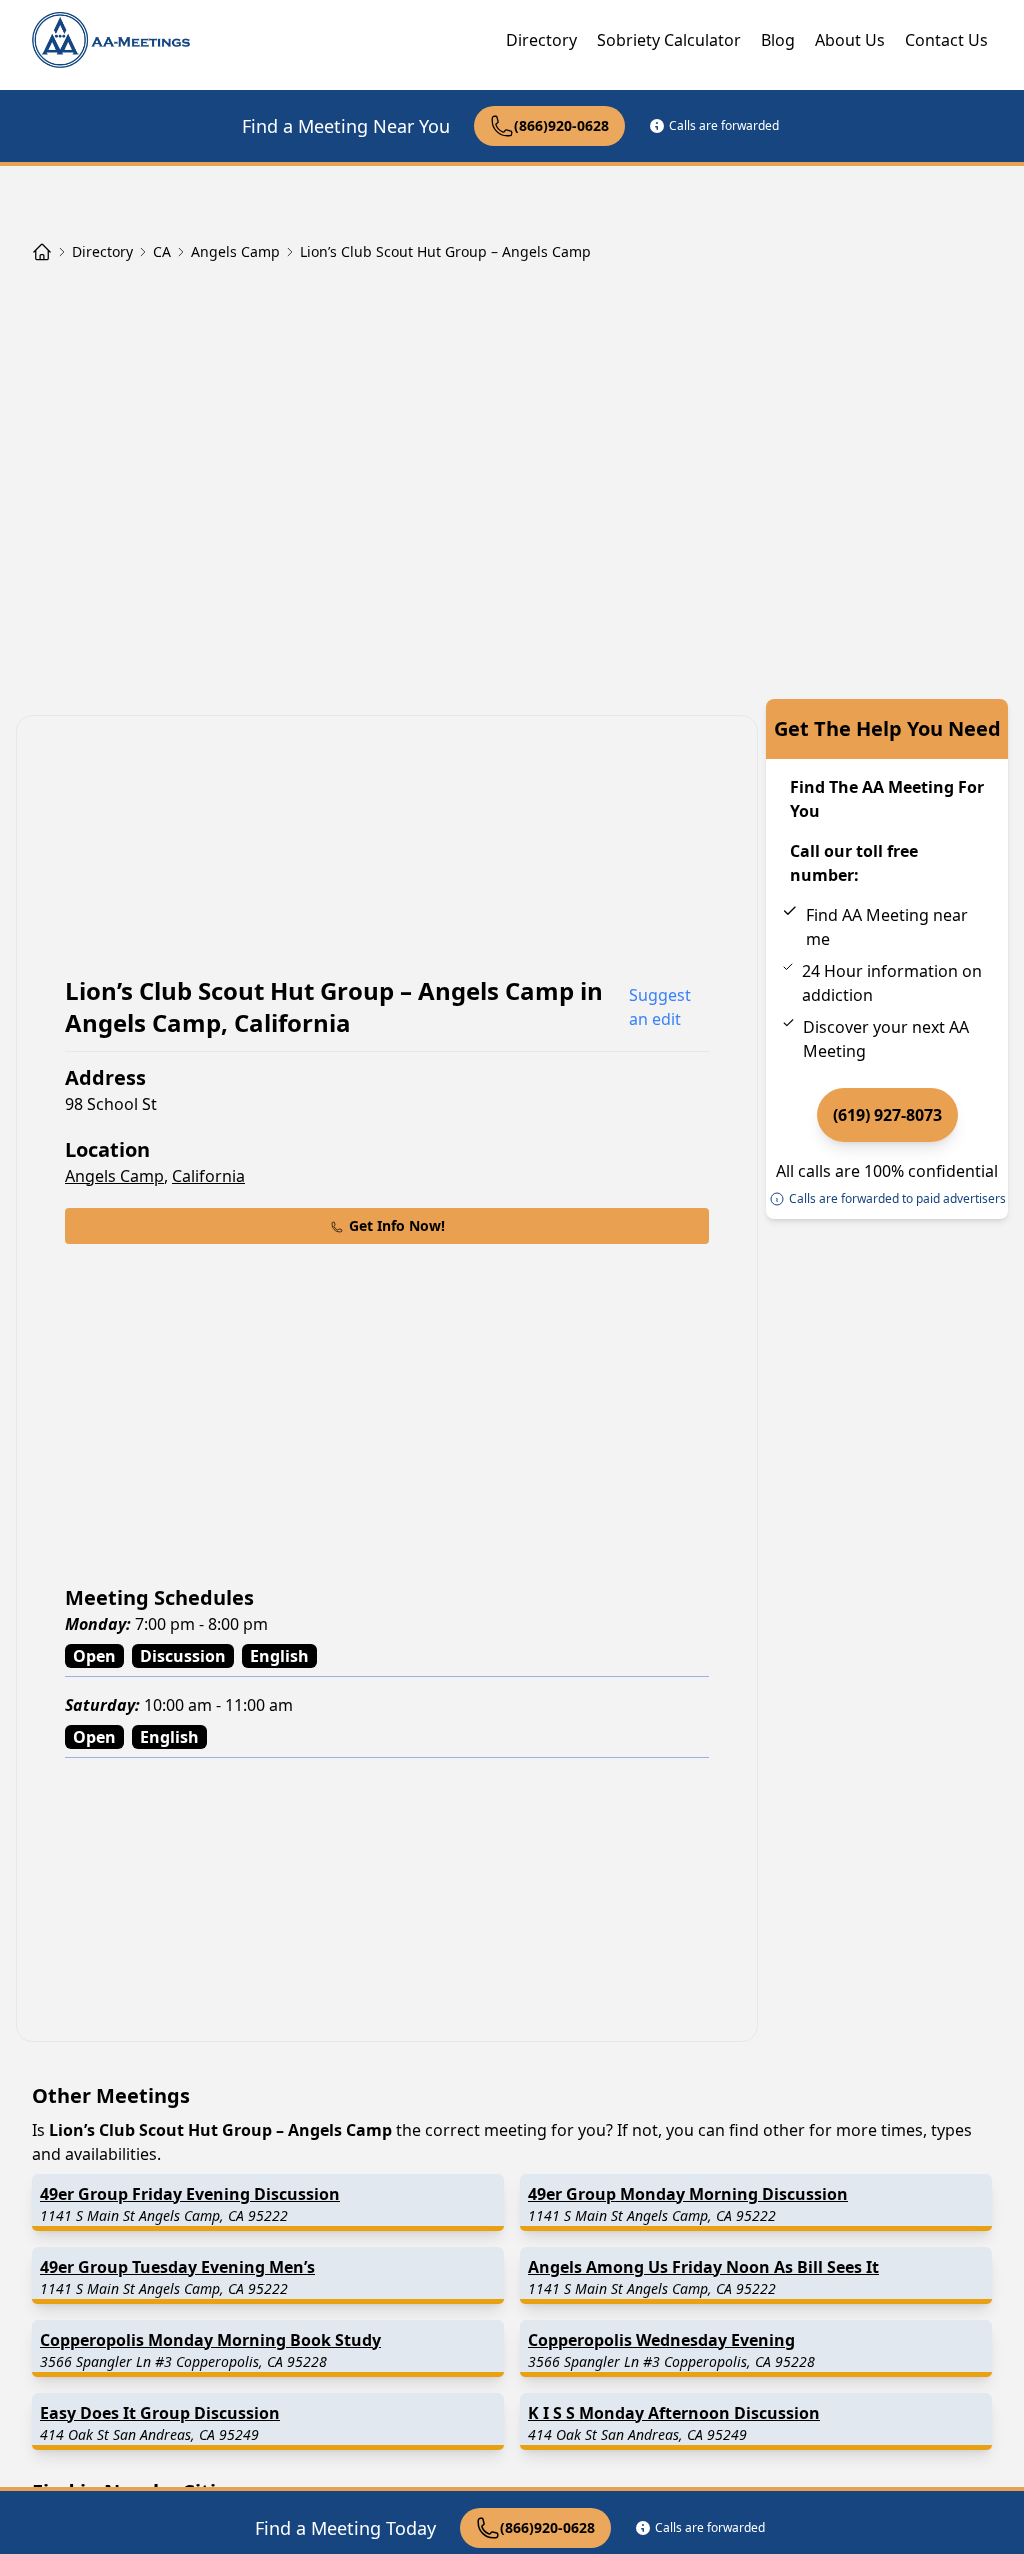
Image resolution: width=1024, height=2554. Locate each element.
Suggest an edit (660, 1007)
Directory (541, 40)
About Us (850, 40)
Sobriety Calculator (669, 40)
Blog (778, 40)
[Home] (42, 252)
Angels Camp (114, 1176)
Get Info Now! (397, 1225)
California (208, 1176)
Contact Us (946, 40)
